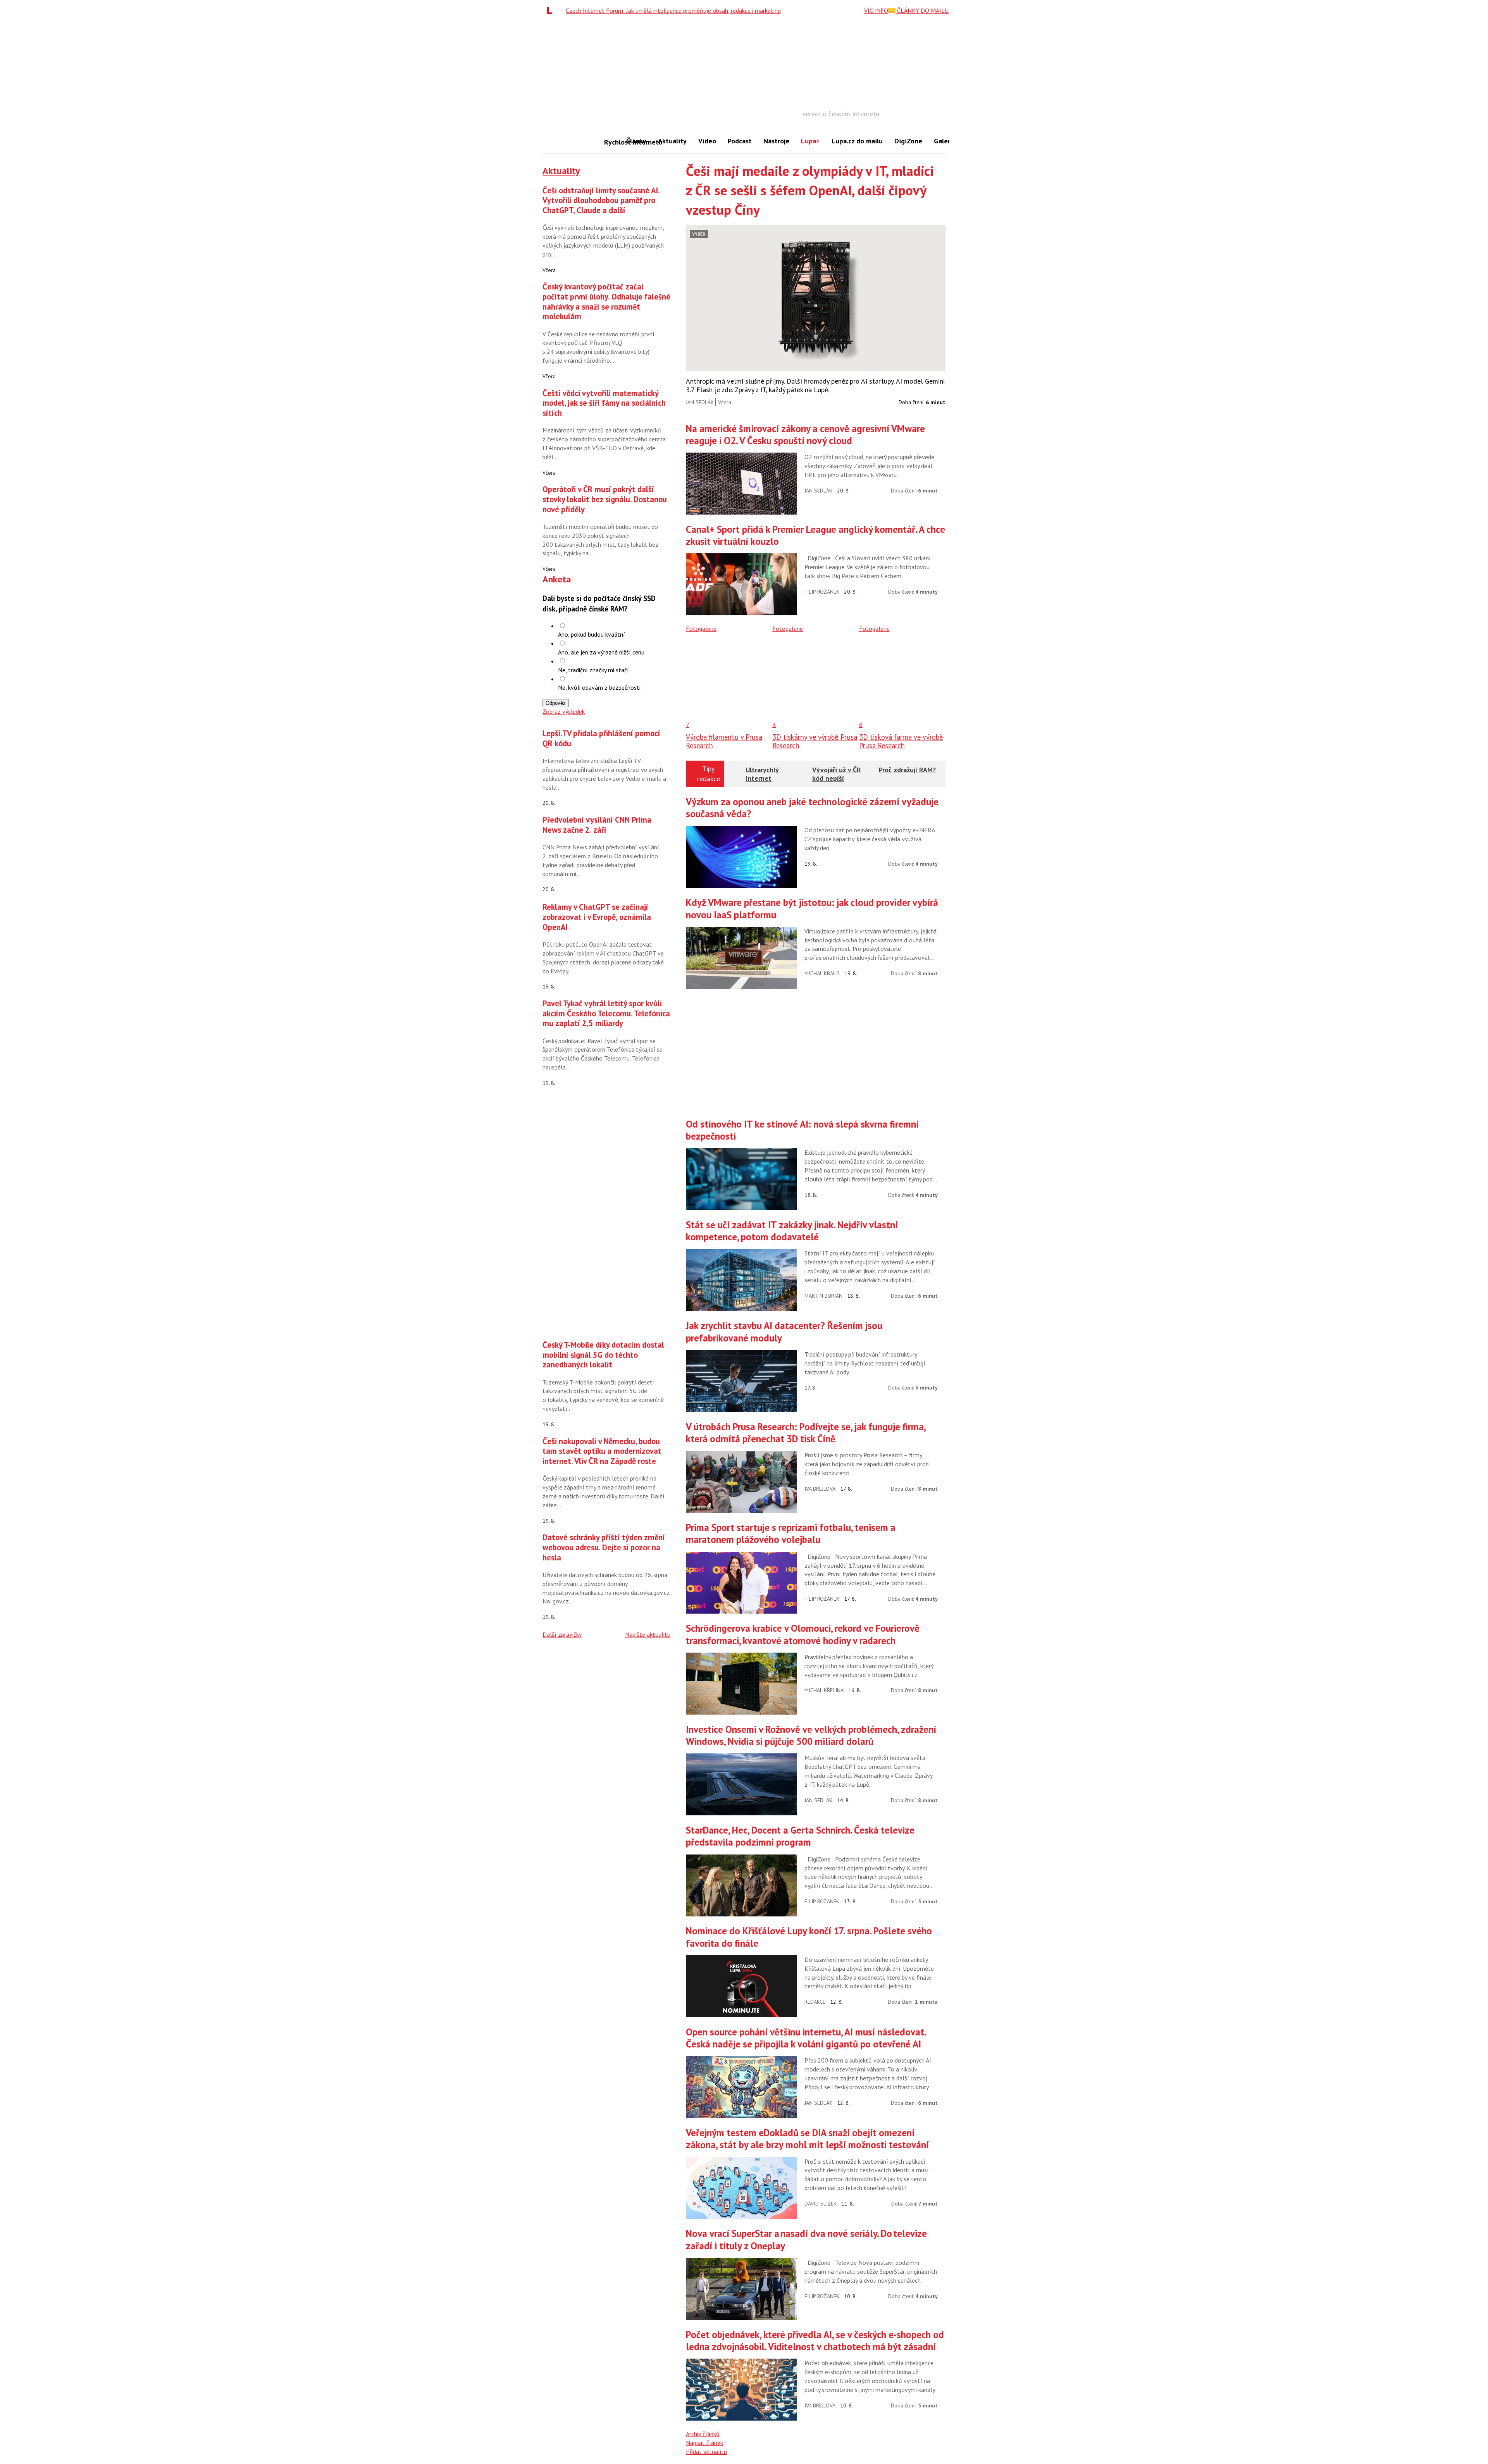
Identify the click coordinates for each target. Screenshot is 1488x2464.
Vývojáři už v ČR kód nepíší (837, 774)
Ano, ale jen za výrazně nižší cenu (601, 652)
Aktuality (672, 141)
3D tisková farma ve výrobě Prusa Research (901, 741)
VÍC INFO (876, 10)
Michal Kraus (822, 973)
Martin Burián (823, 1296)
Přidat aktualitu (706, 2452)
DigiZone (908, 141)
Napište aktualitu (648, 1634)
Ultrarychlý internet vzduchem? (763, 778)
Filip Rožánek (822, 592)
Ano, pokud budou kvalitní (592, 634)
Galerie (945, 141)
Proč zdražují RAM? (907, 770)
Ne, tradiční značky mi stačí (593, 670)
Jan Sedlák (700, 402)
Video (707, 141)
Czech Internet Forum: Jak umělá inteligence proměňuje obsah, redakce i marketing (673, 10)
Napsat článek (704, 2443)
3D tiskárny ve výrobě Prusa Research (815, 741)
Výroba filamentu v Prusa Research (724, 741)
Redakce (815, 2002)
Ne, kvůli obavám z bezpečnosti (599, 687)
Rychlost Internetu (612, 142)
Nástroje (776, 141)
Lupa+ (810, 141)
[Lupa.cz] (551, 10)
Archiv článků (703, 2434)
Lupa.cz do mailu (857, 141)
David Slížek (821, 2204)
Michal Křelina (824, 1690)
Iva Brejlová (820, 1489)
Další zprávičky (562, 1634)
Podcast (740, 141)
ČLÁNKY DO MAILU (922, 10)
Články (636, 141)
